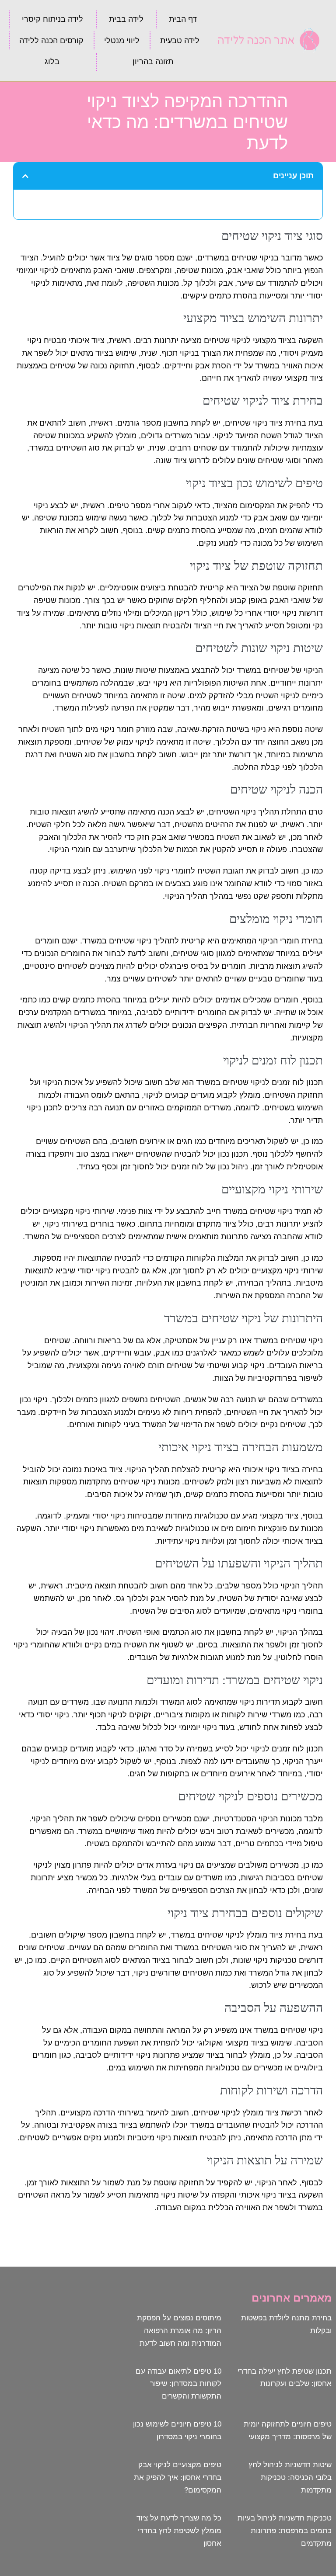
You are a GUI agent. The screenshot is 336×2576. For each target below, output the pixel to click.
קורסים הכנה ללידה (51, 41)
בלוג (52, 62)
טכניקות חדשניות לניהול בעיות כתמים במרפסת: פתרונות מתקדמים (285, 2531)
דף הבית (183, 19)
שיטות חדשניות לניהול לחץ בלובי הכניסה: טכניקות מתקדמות (290, 2477)
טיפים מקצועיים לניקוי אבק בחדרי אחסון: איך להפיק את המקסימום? (178, 2477)
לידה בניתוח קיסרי (52, 19)
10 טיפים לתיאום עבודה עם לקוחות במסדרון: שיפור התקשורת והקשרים (178, 2384)
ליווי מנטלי (122, 41)
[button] (25, 176)
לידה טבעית (180, 41)
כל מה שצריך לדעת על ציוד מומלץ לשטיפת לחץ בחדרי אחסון (179, 2531)
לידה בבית (126, 19)
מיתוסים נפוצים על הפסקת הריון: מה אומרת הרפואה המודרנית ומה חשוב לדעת (179, 2331)
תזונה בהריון (153, 62)
